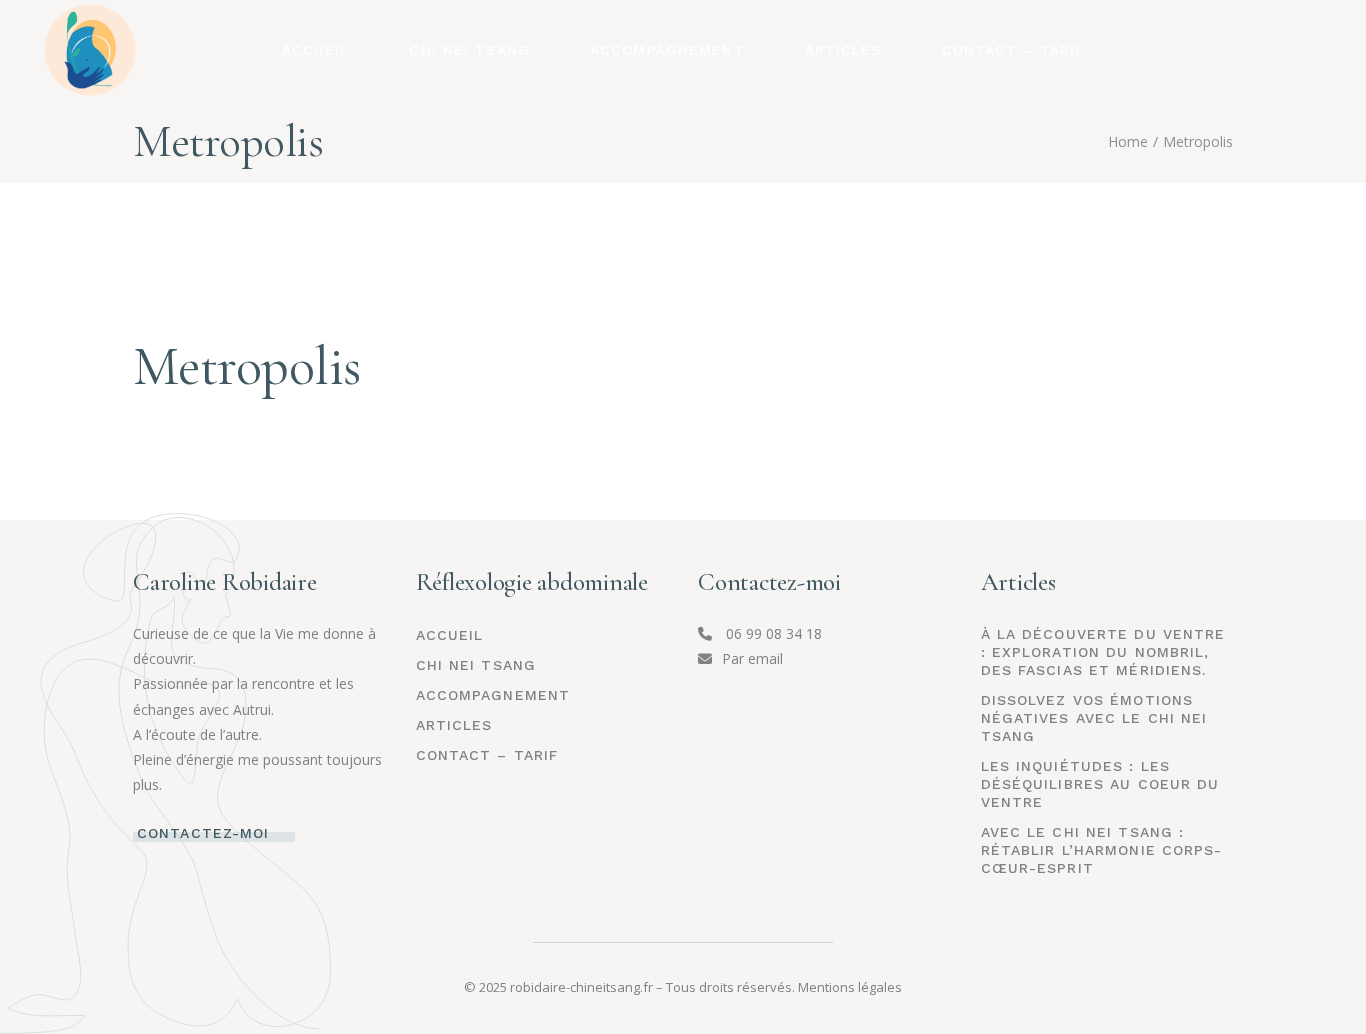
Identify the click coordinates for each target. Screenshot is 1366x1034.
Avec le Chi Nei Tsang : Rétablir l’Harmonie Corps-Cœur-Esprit (1102, 850)
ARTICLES (454, 725)
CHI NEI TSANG (476, 665)
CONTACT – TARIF (487, 755)
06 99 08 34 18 (772, 633)
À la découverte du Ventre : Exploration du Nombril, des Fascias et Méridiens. (1103, 652)
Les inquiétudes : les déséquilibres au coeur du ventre (1100, 784)
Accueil (450, 635)
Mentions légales (850, 987)
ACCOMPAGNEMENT (493, 695)
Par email (752, 658)
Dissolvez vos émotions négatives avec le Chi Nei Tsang (1094, 718)
